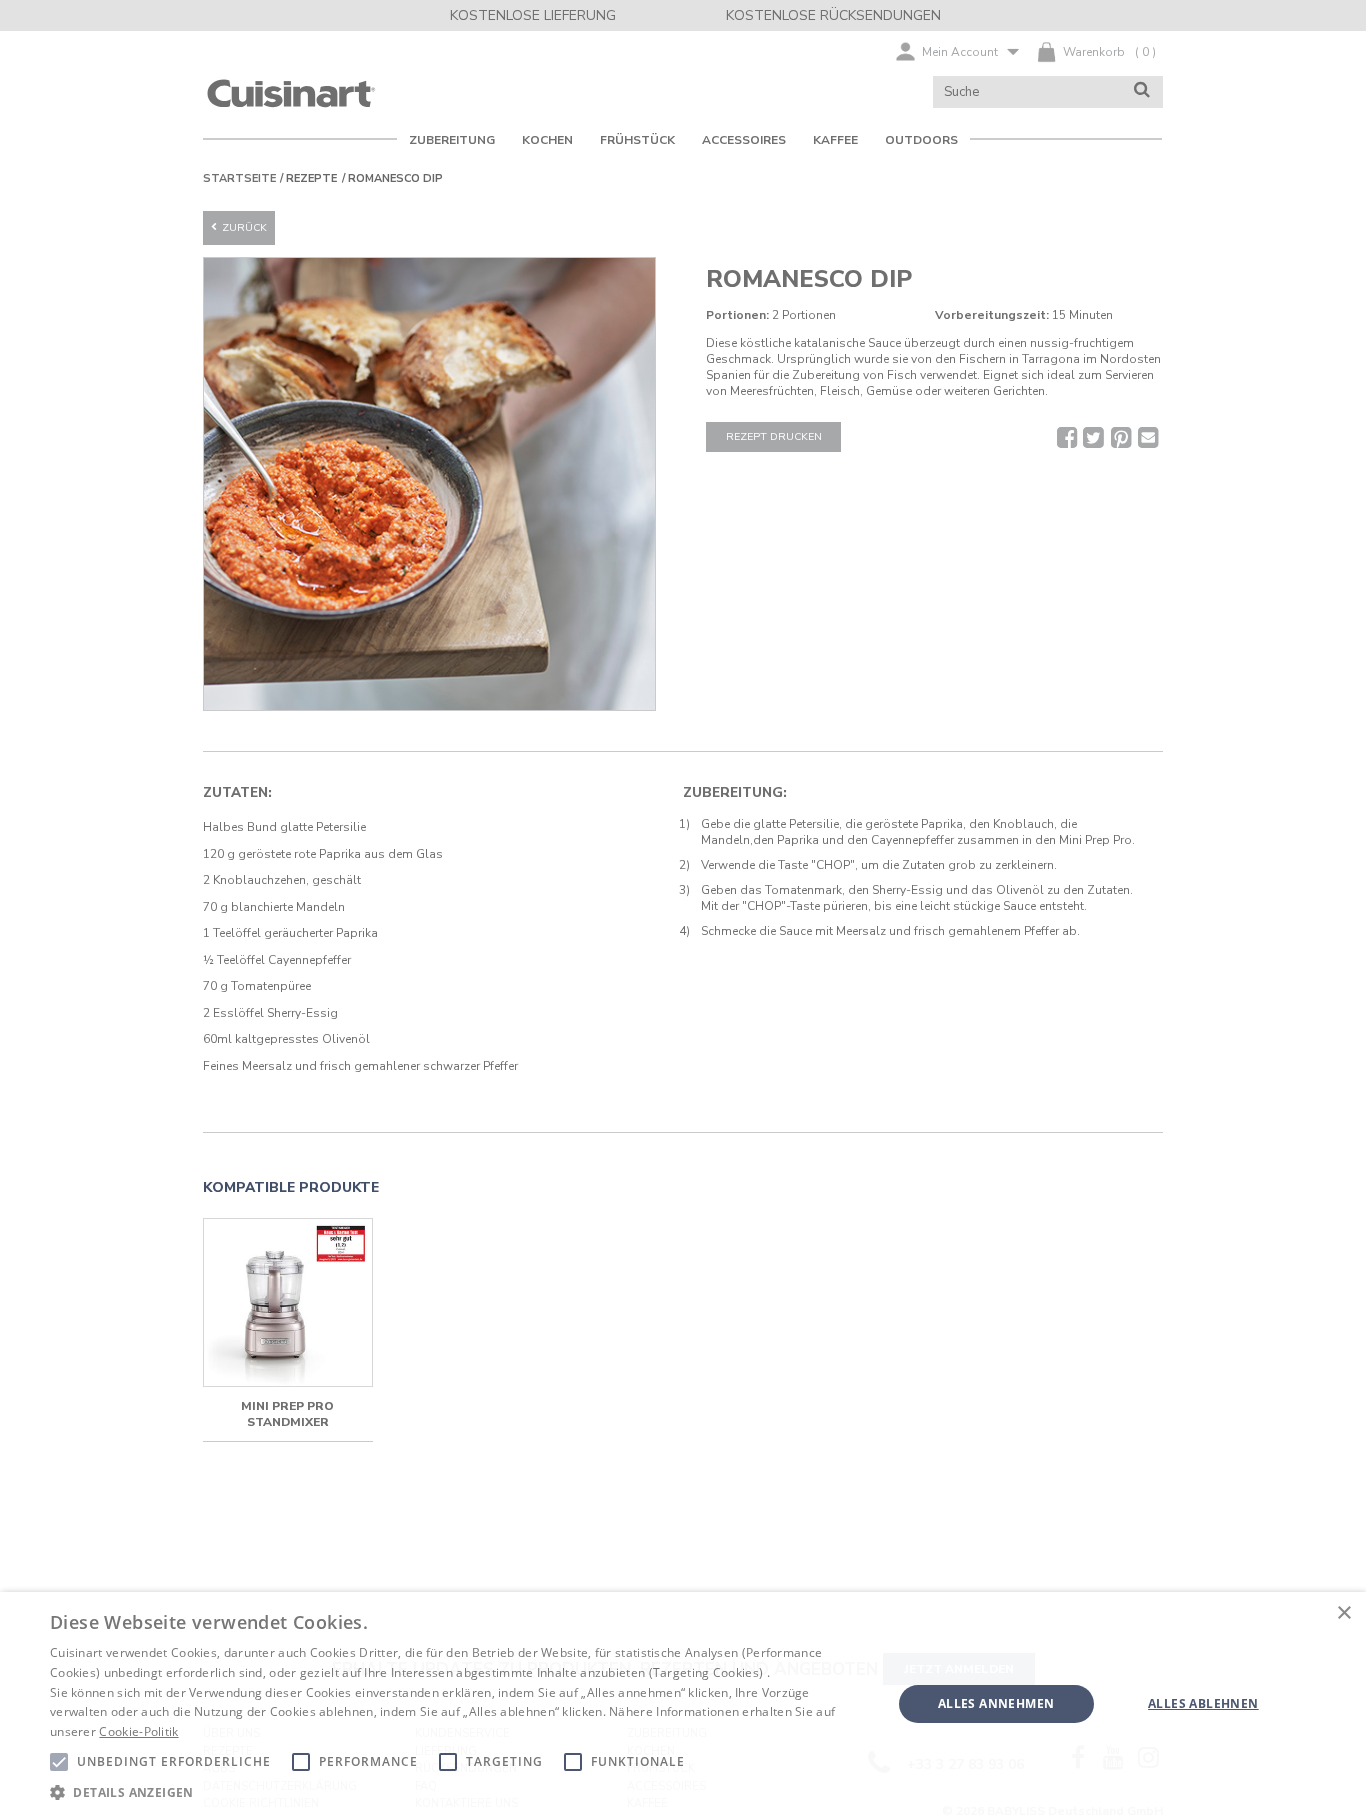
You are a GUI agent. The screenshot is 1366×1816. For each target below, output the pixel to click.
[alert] (683, 1704)
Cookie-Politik (138, 1731)
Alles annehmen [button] (996, 1703)
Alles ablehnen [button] (1203, 1703)
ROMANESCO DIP (395, 178)
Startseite (239, 178)
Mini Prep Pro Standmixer (287, 1414)
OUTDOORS (921, 140)
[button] (458, 1791)
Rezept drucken (774, 436)
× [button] (1343, 1613)
